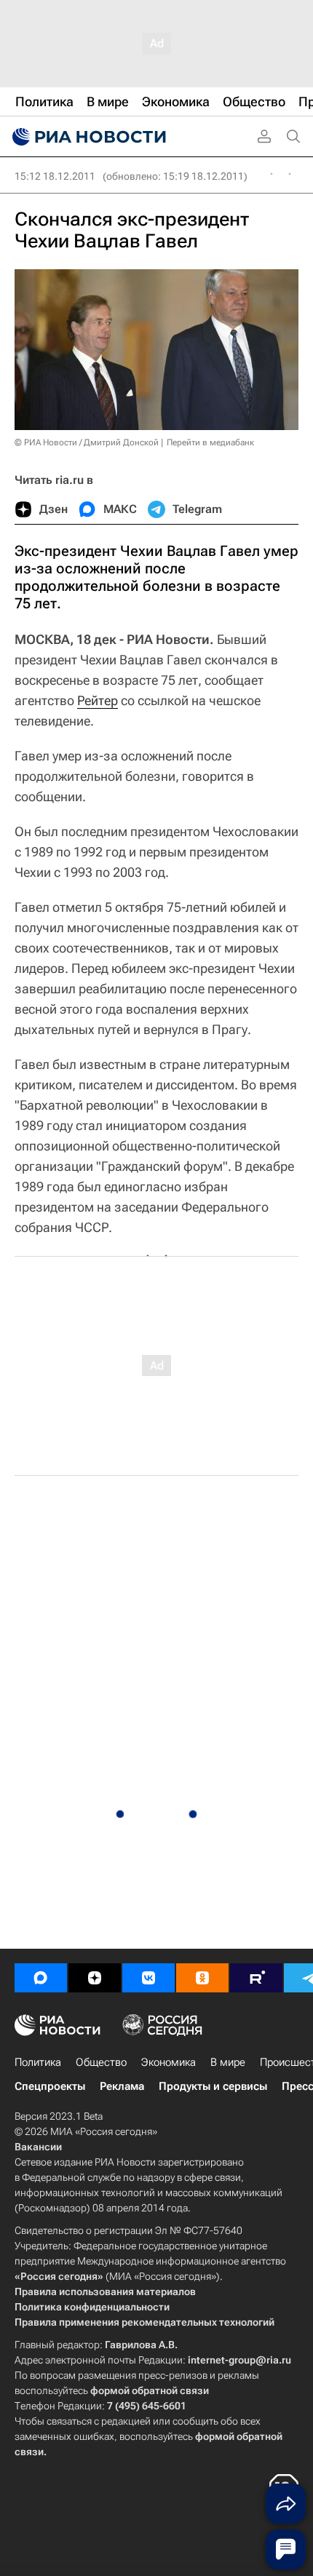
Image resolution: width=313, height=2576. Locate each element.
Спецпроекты (50, 2086)
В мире (228, 2062)
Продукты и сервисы (213, 2086)
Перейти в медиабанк (210, 442)
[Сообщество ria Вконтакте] (148, 1978)
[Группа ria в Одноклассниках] (202, 1978)
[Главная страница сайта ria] (87, 137)
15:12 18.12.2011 (55, 176)
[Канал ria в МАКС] (41, 1978)
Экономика (169, 2062)
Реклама (122, 2086)
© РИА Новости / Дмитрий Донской (87, 442)
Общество (101, 2062)
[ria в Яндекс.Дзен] (95, 1978)
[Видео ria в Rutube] (256, 1978)
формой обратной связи (150, 2390)
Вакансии (38, 2147)
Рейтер (98, 700)
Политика (38, 2062)
